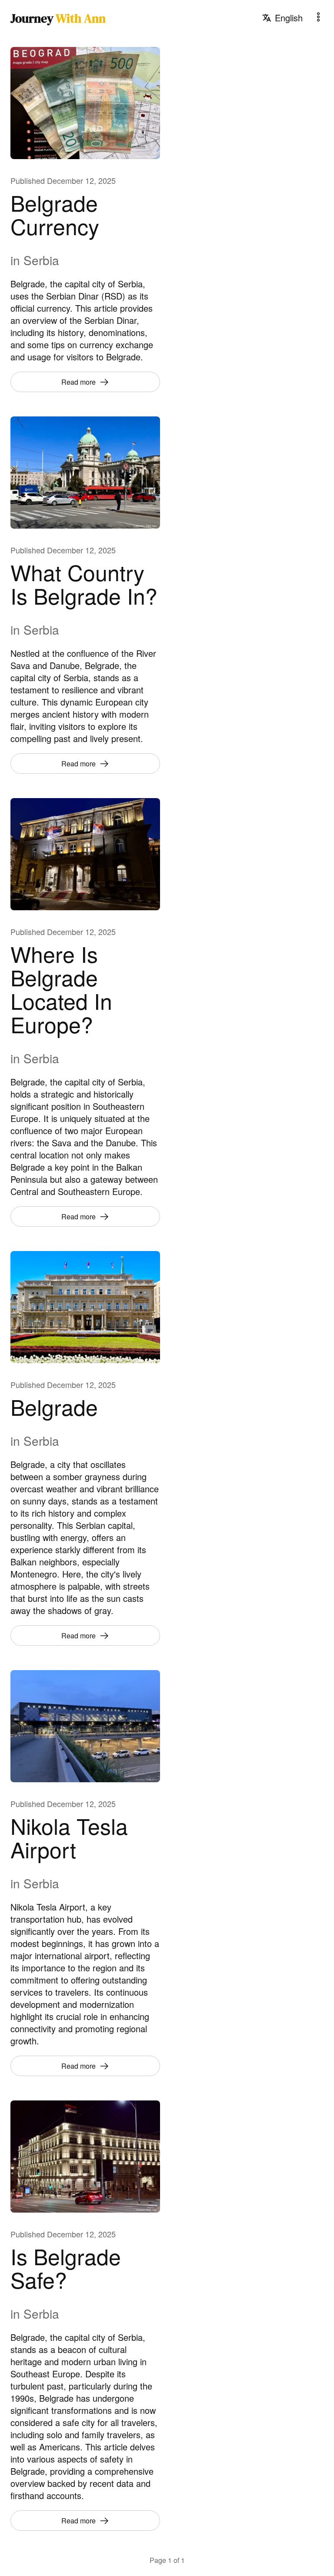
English (289, 18)
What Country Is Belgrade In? (84, 584)
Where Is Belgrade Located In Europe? (61, 989)
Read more (78, 382)
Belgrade (54, 1406)
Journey (58, 18)
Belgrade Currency (55, 214)
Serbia (41, 260)
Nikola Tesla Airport (69, 1837)
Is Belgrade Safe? (66, 2268)
